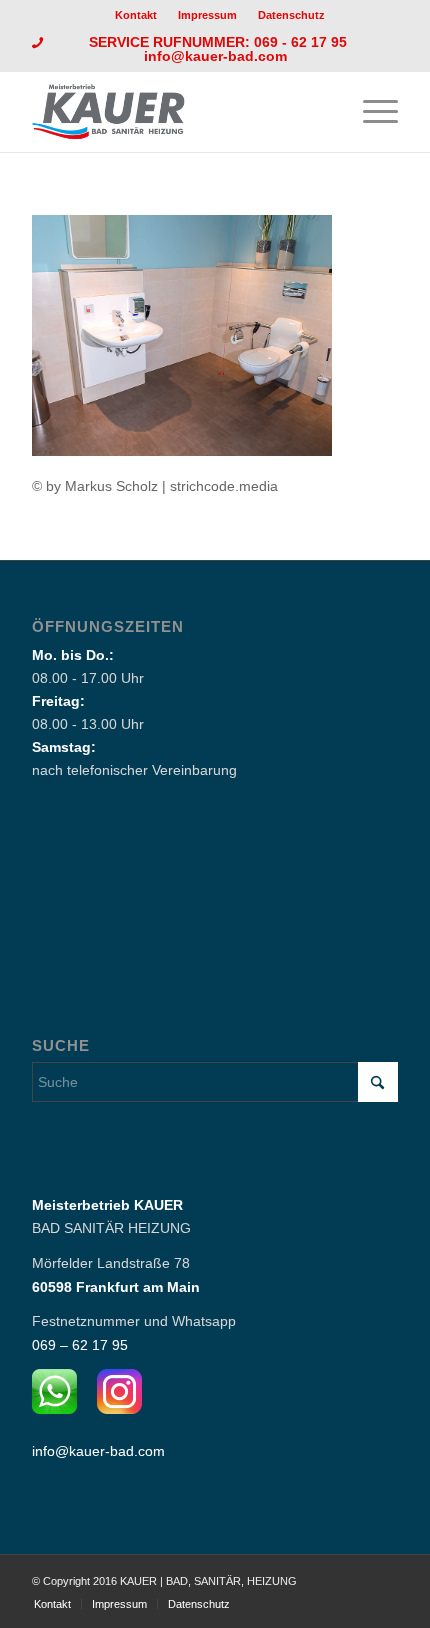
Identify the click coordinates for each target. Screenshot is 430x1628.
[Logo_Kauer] (178, 112)
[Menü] (370, 112)
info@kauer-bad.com (215, 56)
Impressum (207, 15)
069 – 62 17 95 (80, 1345)
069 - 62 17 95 (302, 42)
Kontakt (136, 15)
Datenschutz (291, 15)
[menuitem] (136, 15)
